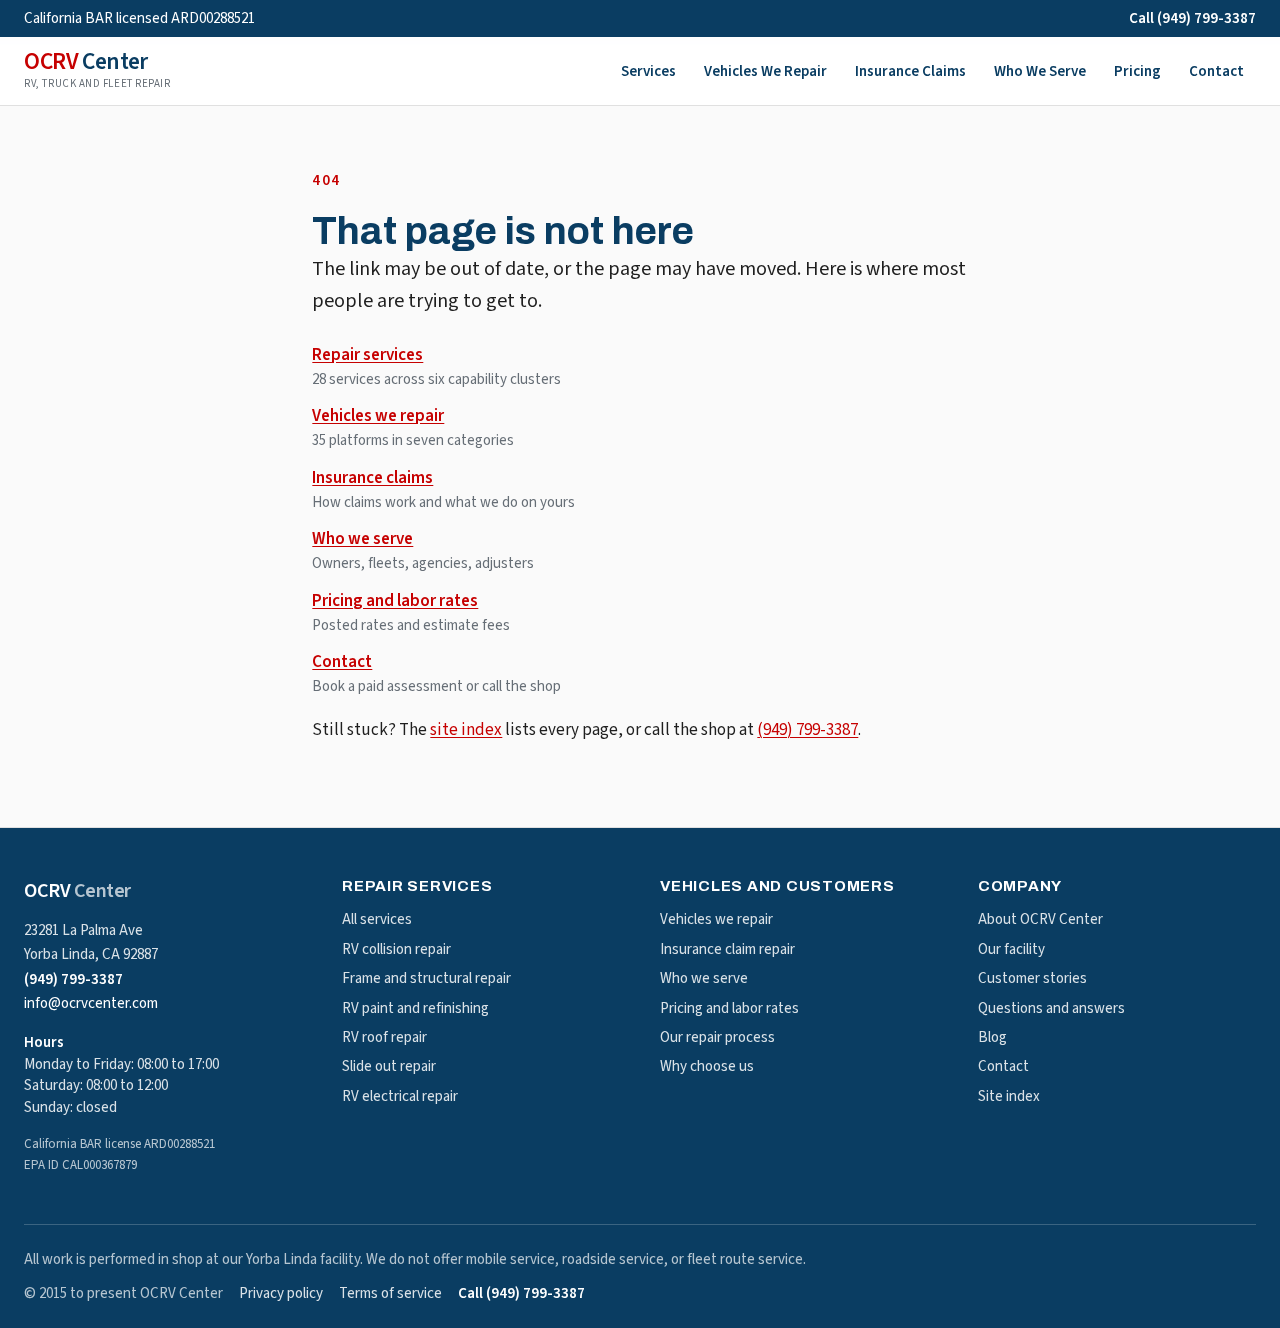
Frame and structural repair (426, 978)
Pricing (1137, 71)
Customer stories (1032, 978)
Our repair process (717, 1037)
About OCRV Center (1040, 919)
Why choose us (707, 1066)
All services (377, 919)
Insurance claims (372, 478)
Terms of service (390, 1293)
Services (648, 71)
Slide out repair (389, 1066)
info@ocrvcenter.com (91, 1003)
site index (466, 730)
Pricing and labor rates (395, 601)
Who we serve (362, 539)
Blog (992, 1037)
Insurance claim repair (727, 949)
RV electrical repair (400, 1096)
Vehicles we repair (378, 416)
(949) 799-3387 (807, 730)
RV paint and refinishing (415, 1008)
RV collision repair (396, 949)
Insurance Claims (910, 71)
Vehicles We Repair (765, 71)
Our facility (1011, 949)
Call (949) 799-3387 (1192, 18)
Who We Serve (1040, 71)
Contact (1216, 71)
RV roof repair (384, 1037)
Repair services (367, 355)
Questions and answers (1051, 1008)
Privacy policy (281, 1293)
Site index (1009, 1096)
